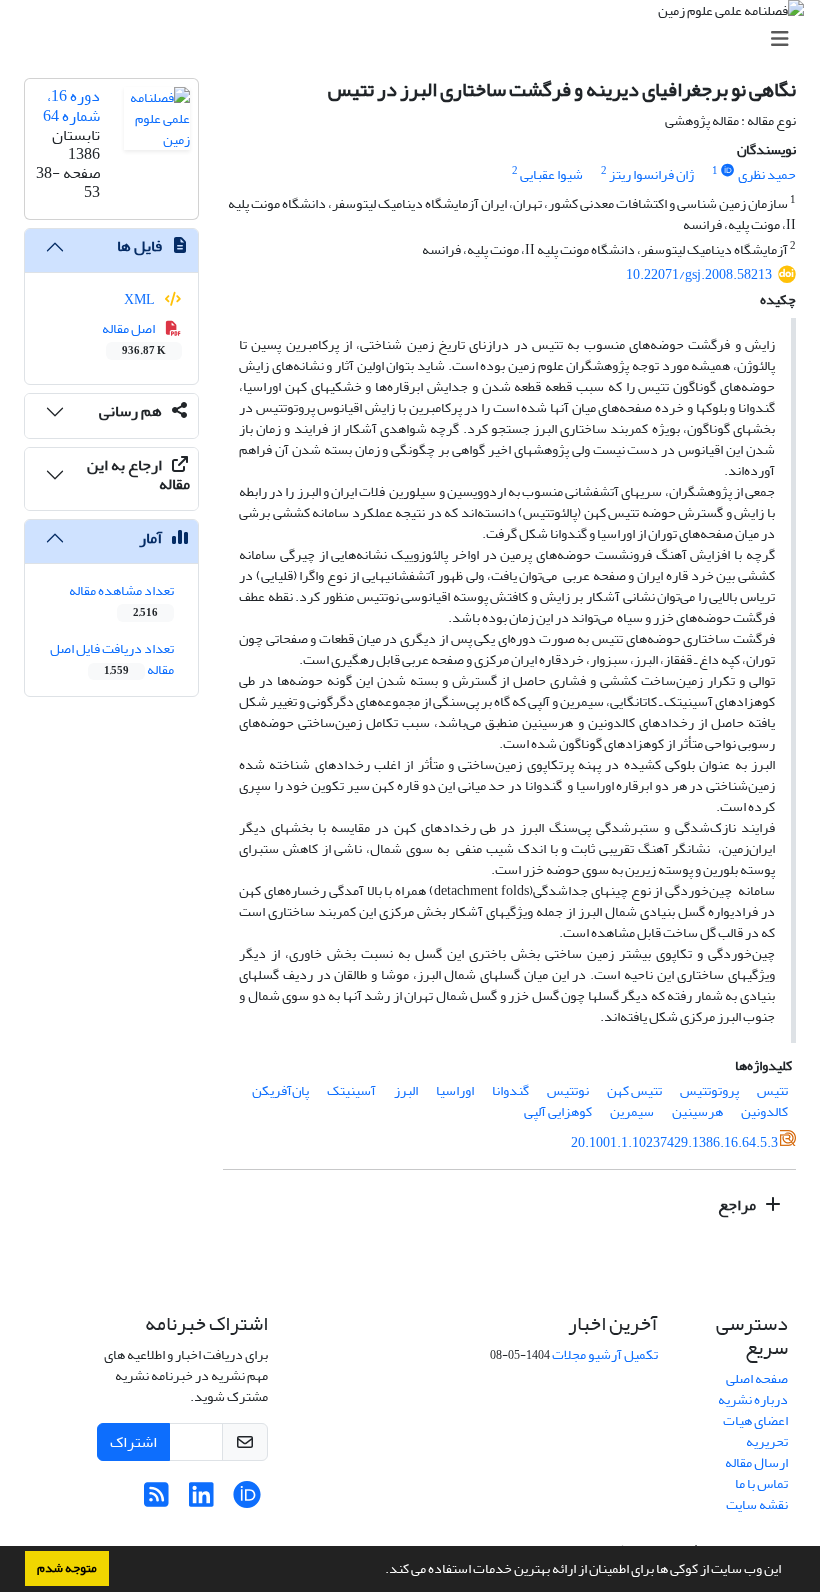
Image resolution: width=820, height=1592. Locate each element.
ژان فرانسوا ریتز (651, 174)
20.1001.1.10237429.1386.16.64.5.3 (674, 1142)
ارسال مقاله (756, 1462)
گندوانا (510, 1090)
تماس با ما (761, 1483)
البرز (406, 1090)
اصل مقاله (134, 338)
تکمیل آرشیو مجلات (605, 1354)
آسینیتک (351, 1090)
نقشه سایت (757, 1504)
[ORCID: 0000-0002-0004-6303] (728, 171)
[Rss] (156, 1500)
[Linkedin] (201, 1500)
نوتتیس (568, 1090)
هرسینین (697, 1111)
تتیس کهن (634, 1090)
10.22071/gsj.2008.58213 (699, 274)
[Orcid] (246, 1500)
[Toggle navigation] (416, 39)
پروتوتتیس (709, 1090)
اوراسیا (455, 1090)
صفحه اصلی (757, 1378)
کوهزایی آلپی (558, 1111)
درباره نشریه (753, 1399)
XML (140, 299)
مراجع (738, 1205)
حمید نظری (767, 174)
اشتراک (133, 1442)
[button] (380, 1571)
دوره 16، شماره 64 (71, 105)
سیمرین (632, 1111)
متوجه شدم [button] (67, 1568)
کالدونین (764, 1111)
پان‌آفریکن (280, 1090)
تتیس (772, 1090)
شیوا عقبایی (551, 174)
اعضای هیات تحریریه (755, 1431)
